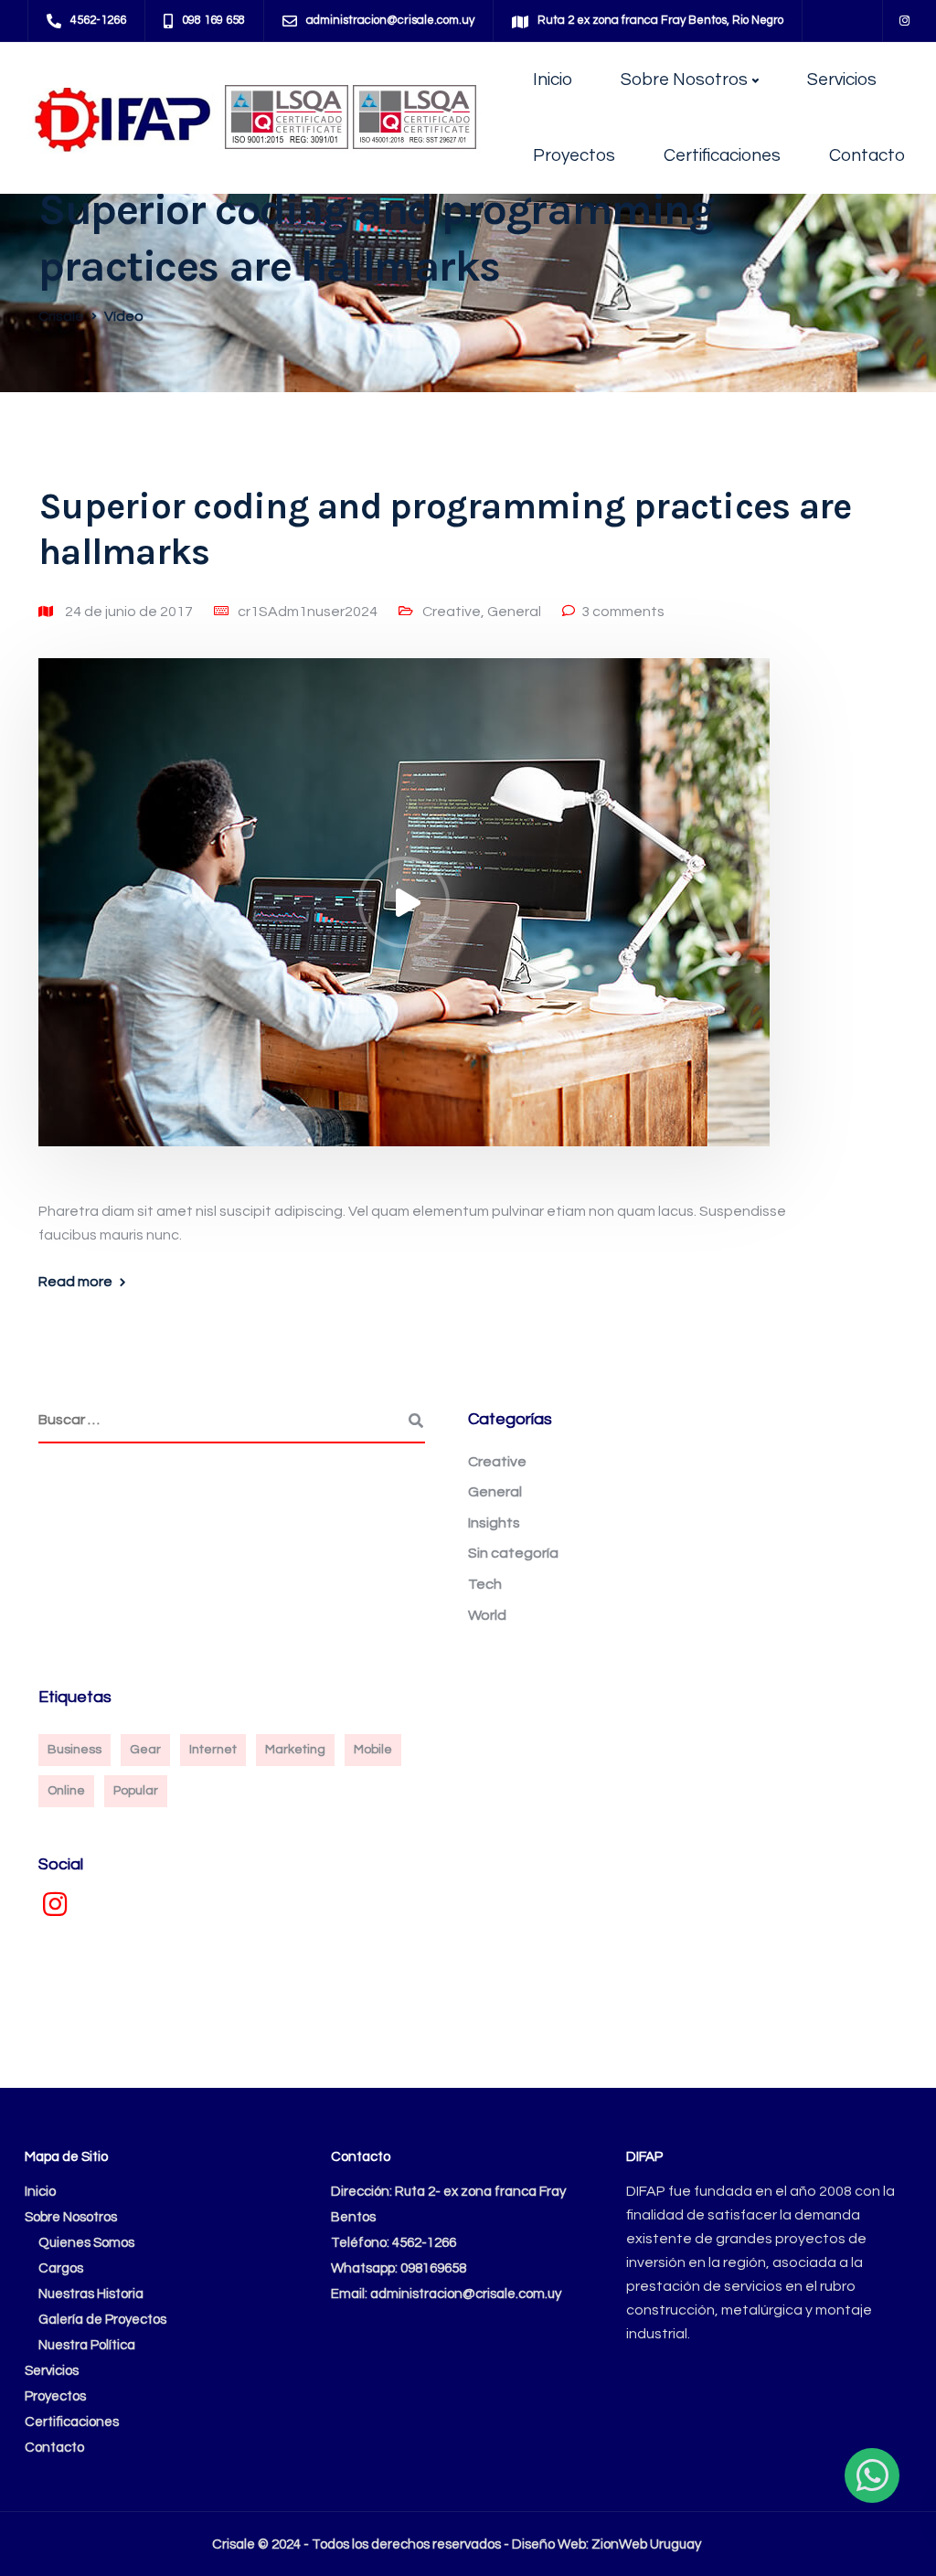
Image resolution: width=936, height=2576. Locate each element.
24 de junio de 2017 (130, 612)
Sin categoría (513, 1553)
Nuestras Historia (91, 2294)
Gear (145, 1750)
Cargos (61, 2268)
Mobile (373, 1750)
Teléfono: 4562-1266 (394, 2243)
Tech (485, 1584)
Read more (75, 1282)
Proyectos (574, 155)
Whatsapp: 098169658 (399, 2268)
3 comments (623, 612)
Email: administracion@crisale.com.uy (446, 2294)
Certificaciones (722, 155)
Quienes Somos (86, 2243)
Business (74, 1750)
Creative (452, 612)
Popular (136, 1791)
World (487, 1615)
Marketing (295, 1750)
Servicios (842, 80)
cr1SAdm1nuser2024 (308, 612)
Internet (213, 1750)
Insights (494, 1523)
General (514, 612)
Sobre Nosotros (684, 80)
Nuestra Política (87, 2345)
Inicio (553, 80)
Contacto (867, 155)
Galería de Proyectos (102, 2320)
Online (66, 1791)
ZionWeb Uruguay (646, 2544)
